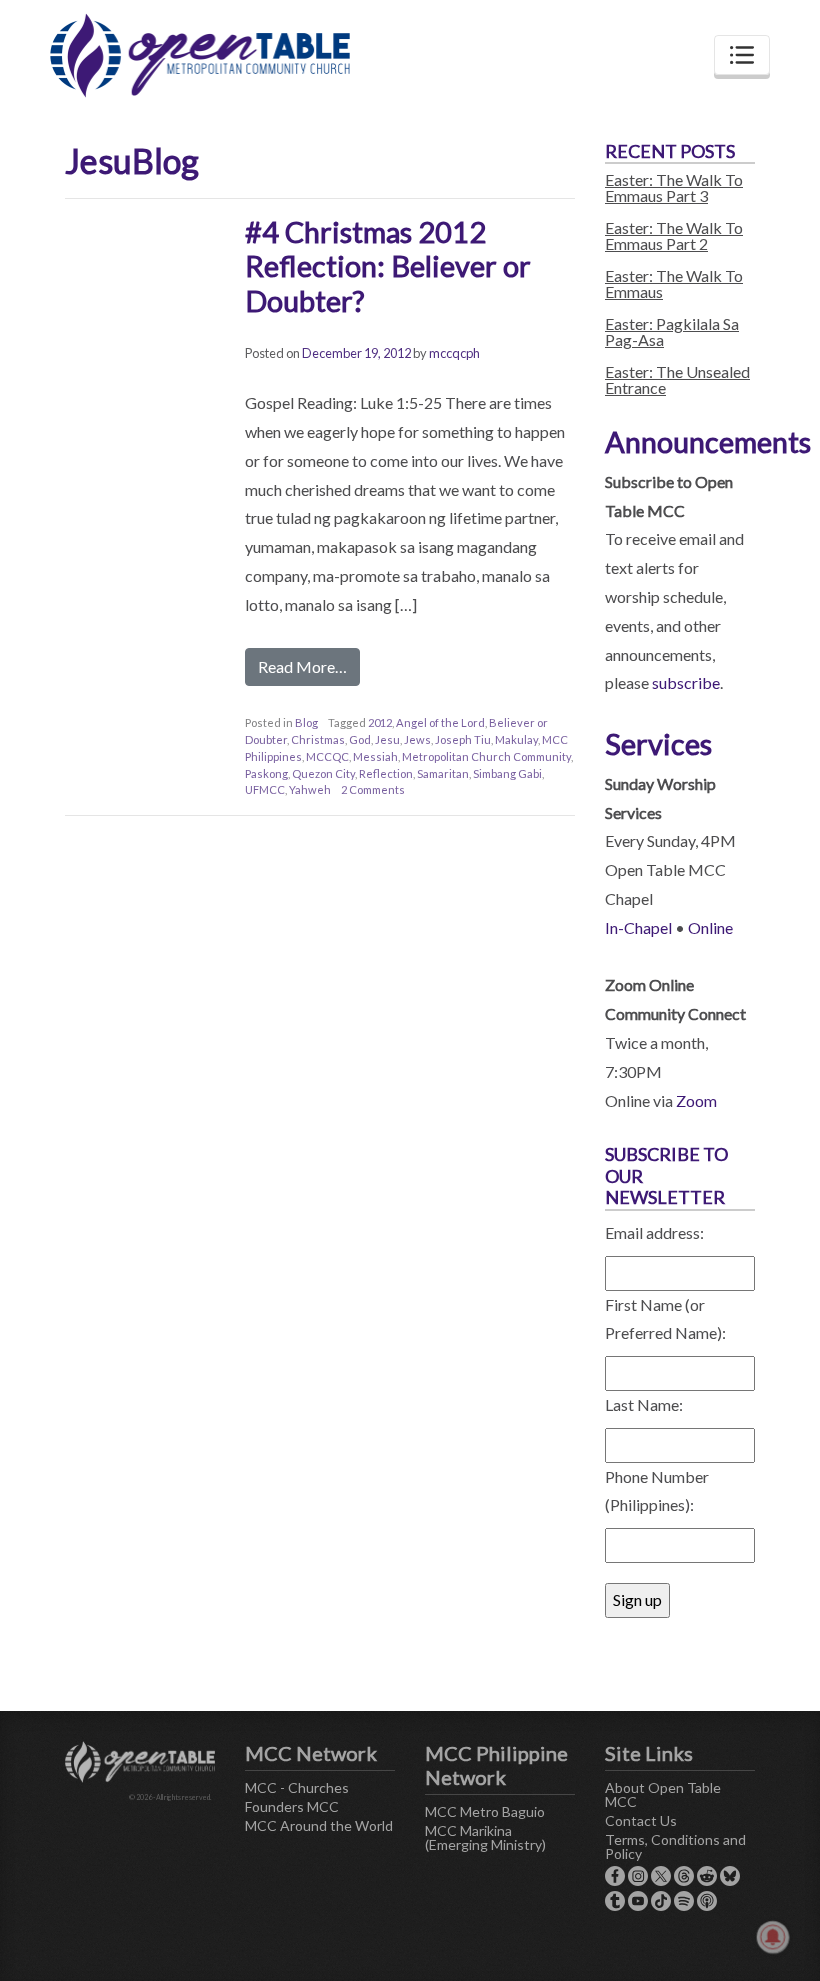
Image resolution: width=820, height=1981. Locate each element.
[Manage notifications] (773, 1937)
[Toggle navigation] (742, 55)
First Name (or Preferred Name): (665, 1319)
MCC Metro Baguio (485, 1811)
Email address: (654, 1232)
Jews (417, 739)
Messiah (375, 756)
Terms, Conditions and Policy (675, 1846)
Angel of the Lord (440, 722)
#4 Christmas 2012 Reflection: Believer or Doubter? (388, 266)
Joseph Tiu (463, 739)
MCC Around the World (319, 1825)
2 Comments (373, 789)
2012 (380, 722)
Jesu (387, 739)
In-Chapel (638, 927)
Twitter (661, 1876)
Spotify (684, 1901)
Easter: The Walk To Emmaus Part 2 (674, 235)
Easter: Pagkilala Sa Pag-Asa (672, 331)
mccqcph (454, 353)
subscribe (686, 682)
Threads (684, 1876)
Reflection (386, 773)
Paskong (266, 773)
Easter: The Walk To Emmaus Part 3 (674, 187)
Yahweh (310, 789)
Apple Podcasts (707, 1901)
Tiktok (661, 1901)
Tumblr (615, 1901)
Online (710, 927)
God (360, 739)
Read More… (302, 666)
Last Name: (644, 1404)
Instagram (638, 1876)
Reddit (707, 1876)
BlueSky (730, 1876)
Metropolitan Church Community (486, 756)
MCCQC (327, 756)
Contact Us (641, 1820)
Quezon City (323, 773)
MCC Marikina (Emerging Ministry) (485, 1837)
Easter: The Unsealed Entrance (677, 379)
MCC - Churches (297, 1787)
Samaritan (443, 773)
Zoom (696, 1100)
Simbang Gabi (507, 773)
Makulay (516, 739)
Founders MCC (292, 1806)
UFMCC (265, 789)
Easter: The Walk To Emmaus (674, 283)
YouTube (638, 1901)
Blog (306, 722)
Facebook (615, 1876)
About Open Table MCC (663, 1794)
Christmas (318, 739)
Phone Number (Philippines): (657, 1491)
